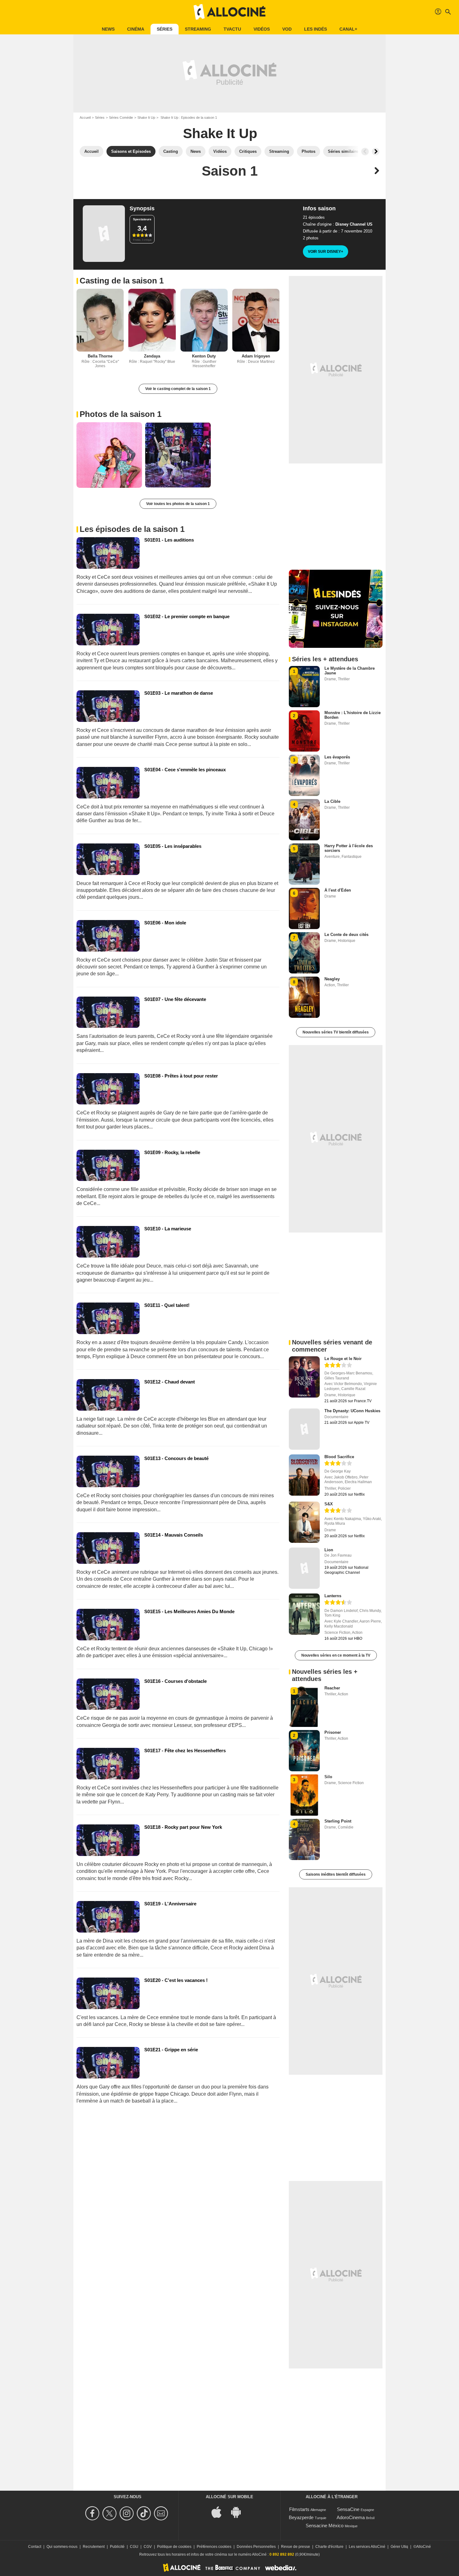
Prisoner (333, 1732)
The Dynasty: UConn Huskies (352, 1411)
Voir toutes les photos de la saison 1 (178, 504)
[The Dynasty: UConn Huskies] (304, 1429)
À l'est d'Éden (338, 890)
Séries (165, 29)
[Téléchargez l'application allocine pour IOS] (220, 2512)
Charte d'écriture (329, 2547)
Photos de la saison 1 (121, 414)
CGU (134, 2547)
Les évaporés (337, 757)
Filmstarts (299, 2509)
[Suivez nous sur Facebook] (93, 2513)
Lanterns (333, 1596)
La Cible (332, 801)
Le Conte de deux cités (346, 935)
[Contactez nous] (162, 2513)
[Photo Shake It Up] (109, 455)
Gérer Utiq (399, 2547)
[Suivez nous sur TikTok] (145, 2513)
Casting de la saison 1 (122, 281)
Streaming (198, 29)
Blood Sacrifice (339, 1457)
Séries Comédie (121, 118)
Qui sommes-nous (62, 2547)
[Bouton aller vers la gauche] (365, 152)
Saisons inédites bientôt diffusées (336, 1874)
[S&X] (304, 1522)
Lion (329, 1550)
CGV (148, 2547)
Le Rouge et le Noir (343, 1359)
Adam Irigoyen (256, 356)
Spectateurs (142, 219)
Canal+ (348, 29)
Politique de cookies (174, 2547)
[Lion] (304, 1568)
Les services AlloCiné (367, 2547)
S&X (329, 1504)
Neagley (332, 979)
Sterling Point (338, 1821)
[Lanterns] (304, 1614)
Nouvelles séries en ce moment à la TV (336, 1655)
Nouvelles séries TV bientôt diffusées (336, 1032)
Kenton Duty (204, 356)
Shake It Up (146, 118)
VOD (287, 29)
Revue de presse (296, 2547)
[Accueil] (230, 12)
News (108, 29)
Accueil (85, 118)
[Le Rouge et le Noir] (304, 1377)
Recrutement (94, 2547)
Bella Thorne (100, 356)
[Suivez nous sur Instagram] (128, 2513)
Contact (35, 2547)
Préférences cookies (214, 2547)
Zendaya (152, 356)
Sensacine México (325, 2526)
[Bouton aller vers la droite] (376, 152)
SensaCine (348, 2509)
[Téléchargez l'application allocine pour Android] (239, 2512)
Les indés (316, 29)
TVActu (232, 29)
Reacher (332, 1688)
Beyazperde (301, 2517)
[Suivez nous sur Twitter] (110, 2513)
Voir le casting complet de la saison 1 (178, 389)
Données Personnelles (256, 2547)
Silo (328, 1777)
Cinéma (136, 29)
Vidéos (262, 29)
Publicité (117, 2547)
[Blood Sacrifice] (304, 1475)
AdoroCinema (351, 2517)
